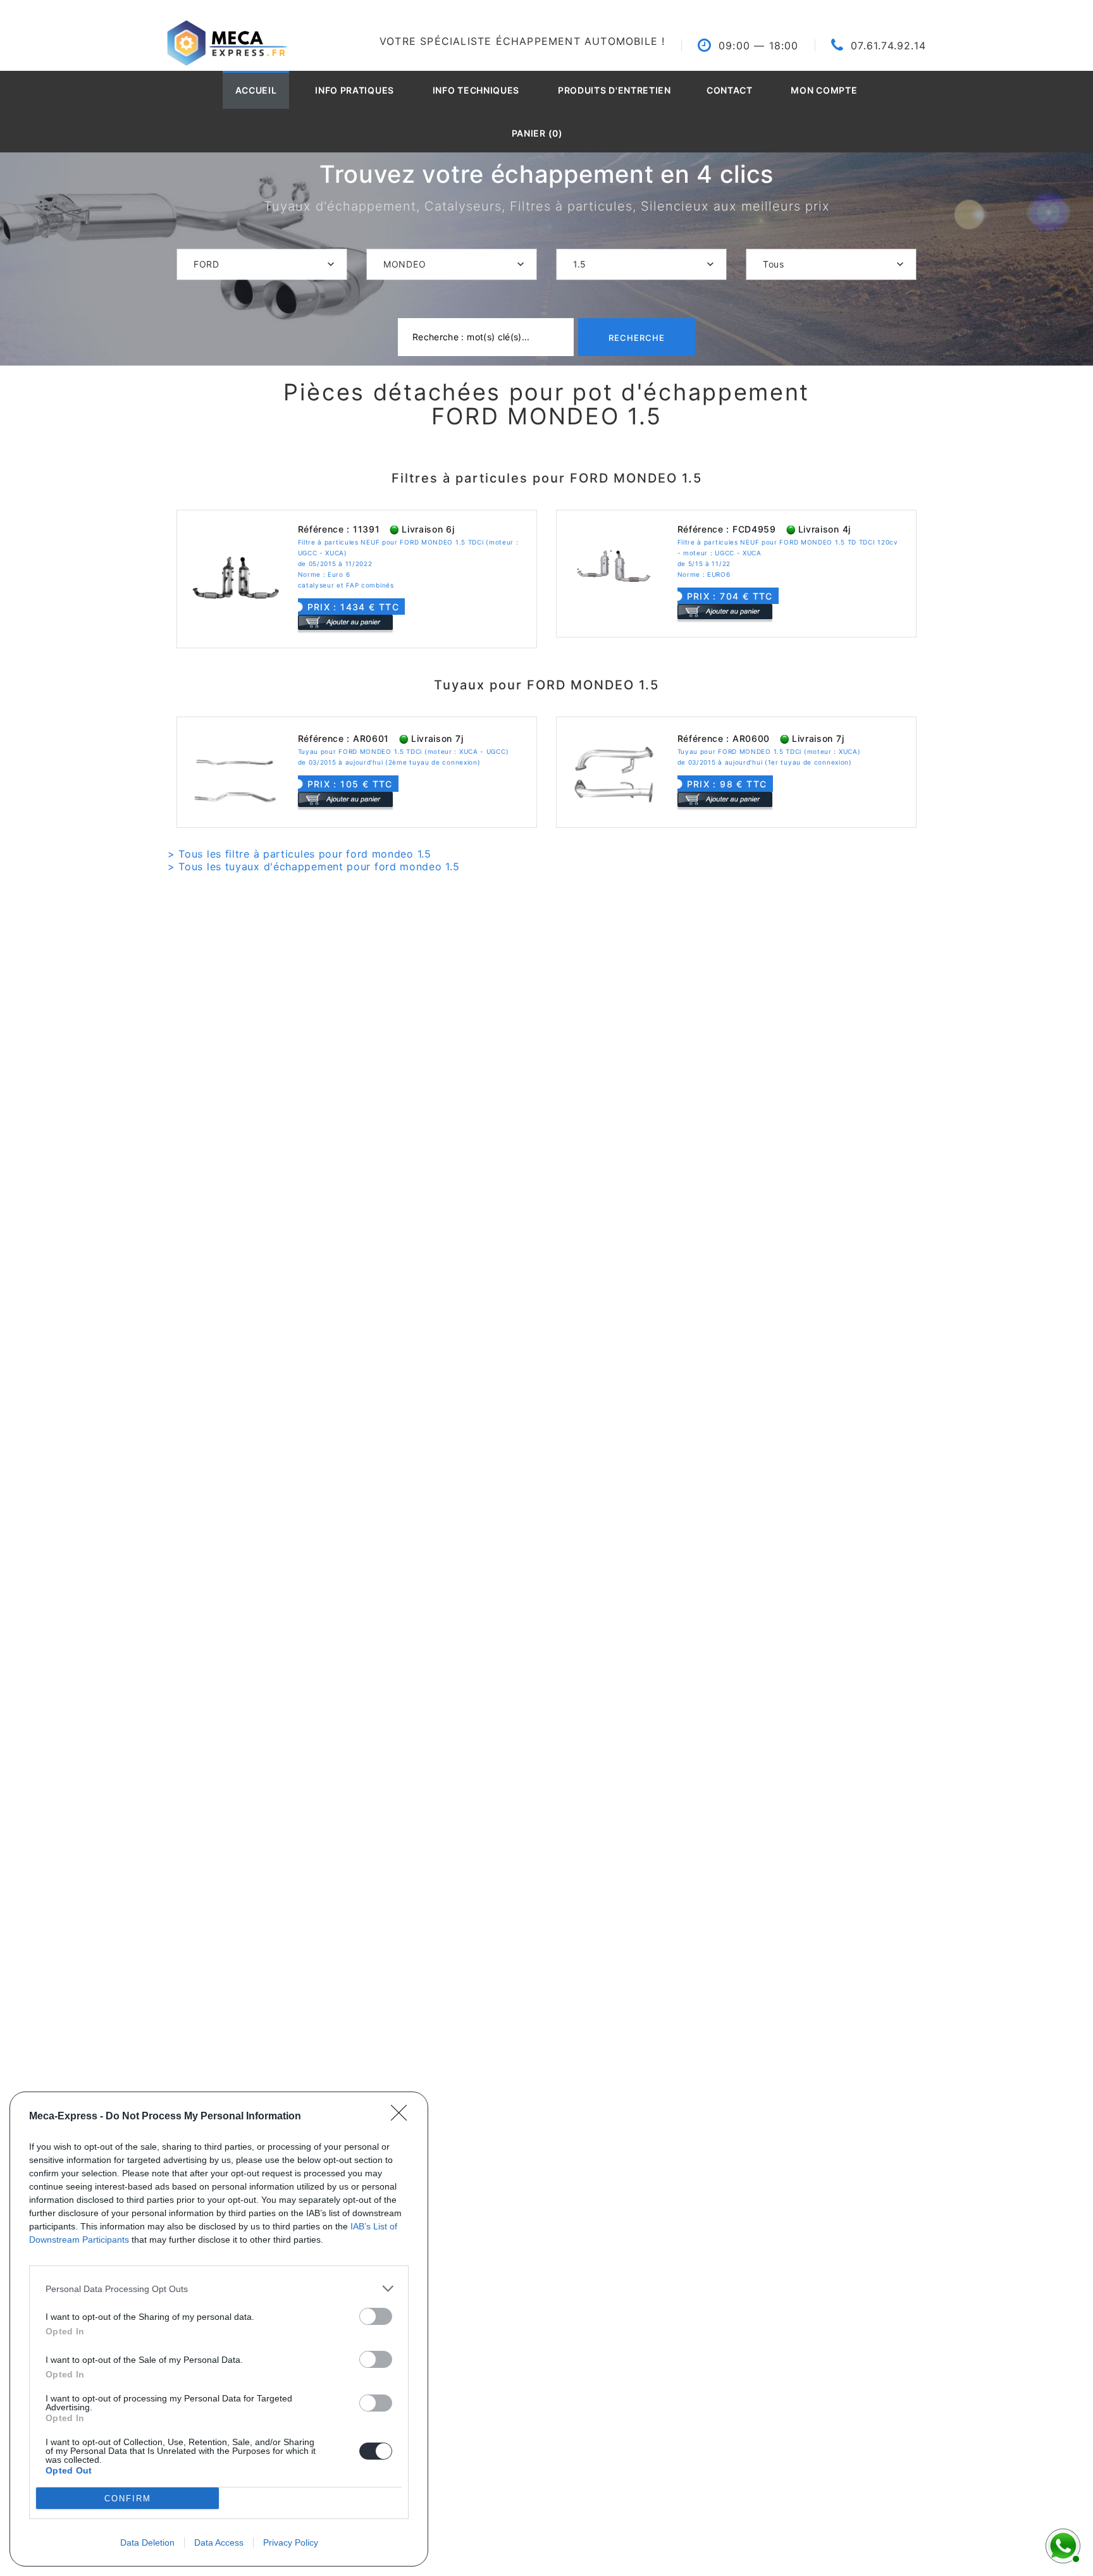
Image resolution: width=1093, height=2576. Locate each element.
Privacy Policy (291, 2542)
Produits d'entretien (614, 90)
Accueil (256, 90)
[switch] (376, 2316)
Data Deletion (147, 2542)
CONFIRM (128, 2499)
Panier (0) (537, 133)
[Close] (403, 2117)
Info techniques (476, 90)
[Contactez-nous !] (1061, 2544)
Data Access (219, 2542)
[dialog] (219, 2329)
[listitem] (219, 2289)
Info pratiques (355, 90)
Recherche (637, 338)
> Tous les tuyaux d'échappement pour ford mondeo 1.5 (313, 866)
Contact (730, 90)
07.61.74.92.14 (888, 46)
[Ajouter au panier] (345, 622)
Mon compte (824, 90)
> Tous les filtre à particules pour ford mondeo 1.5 (299, 854)
